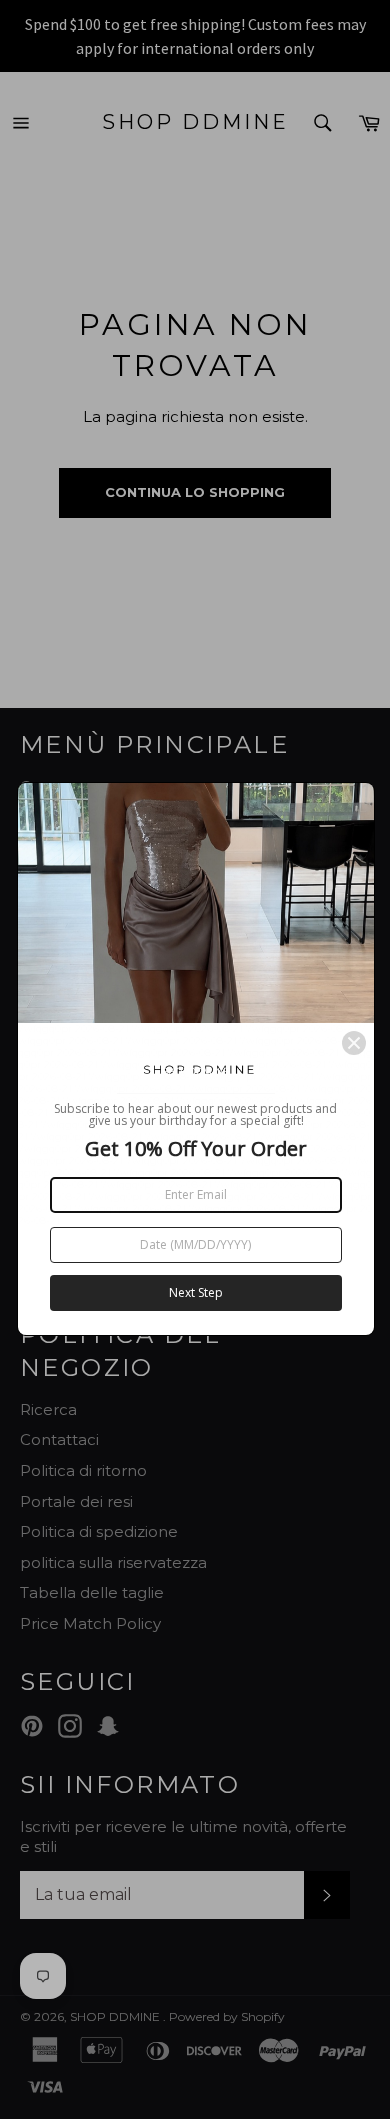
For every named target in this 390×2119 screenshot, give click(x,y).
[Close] (354, 1043)
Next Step (196, 1292)
